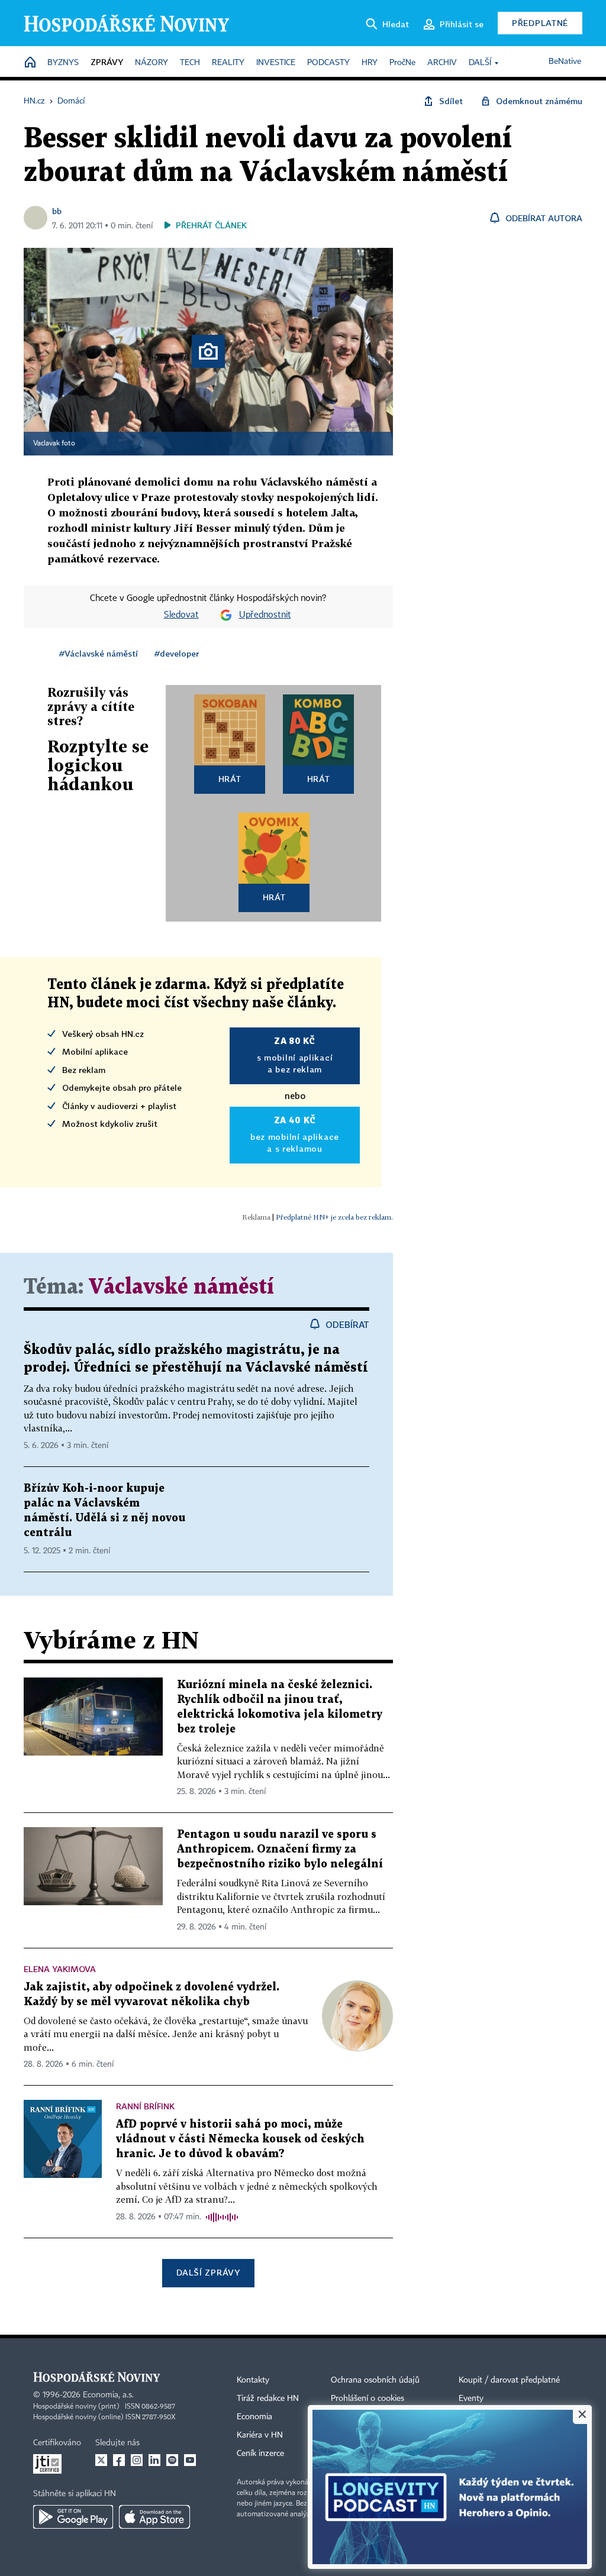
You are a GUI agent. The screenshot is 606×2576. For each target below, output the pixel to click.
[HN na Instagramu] (137, 2460)
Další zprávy (208, 2272)
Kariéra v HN (260, 2435)
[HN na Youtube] (190, 2460)
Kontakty (253, 2380)
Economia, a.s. (108, 2395)
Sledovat (181, 615)
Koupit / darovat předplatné (509, 2380)
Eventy (471, 2399)
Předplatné (540, 23)
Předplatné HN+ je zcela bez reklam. (334, 1217)
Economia (254, 2417)
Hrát (230, 779)
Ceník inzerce (260, 2454)
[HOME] (30, 63)
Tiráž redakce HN (268, 2399)
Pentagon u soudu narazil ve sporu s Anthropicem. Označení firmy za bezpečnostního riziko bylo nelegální (280, 1849)
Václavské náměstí (181, 1287)
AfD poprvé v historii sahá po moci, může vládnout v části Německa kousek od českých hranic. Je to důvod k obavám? (240, 2139)
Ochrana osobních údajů (375, 2380)
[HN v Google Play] (73, 2517)
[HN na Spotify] (172, 2460)
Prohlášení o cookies (368, 2399)
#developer (177, 653)
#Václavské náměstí (99, 653)
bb (57, 211)
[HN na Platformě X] (101, 2460)
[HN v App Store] (154, 2517)
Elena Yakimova (60, 1969)
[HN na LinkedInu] (154, 2460)
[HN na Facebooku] (119, 2460)
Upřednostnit (265, 615)
